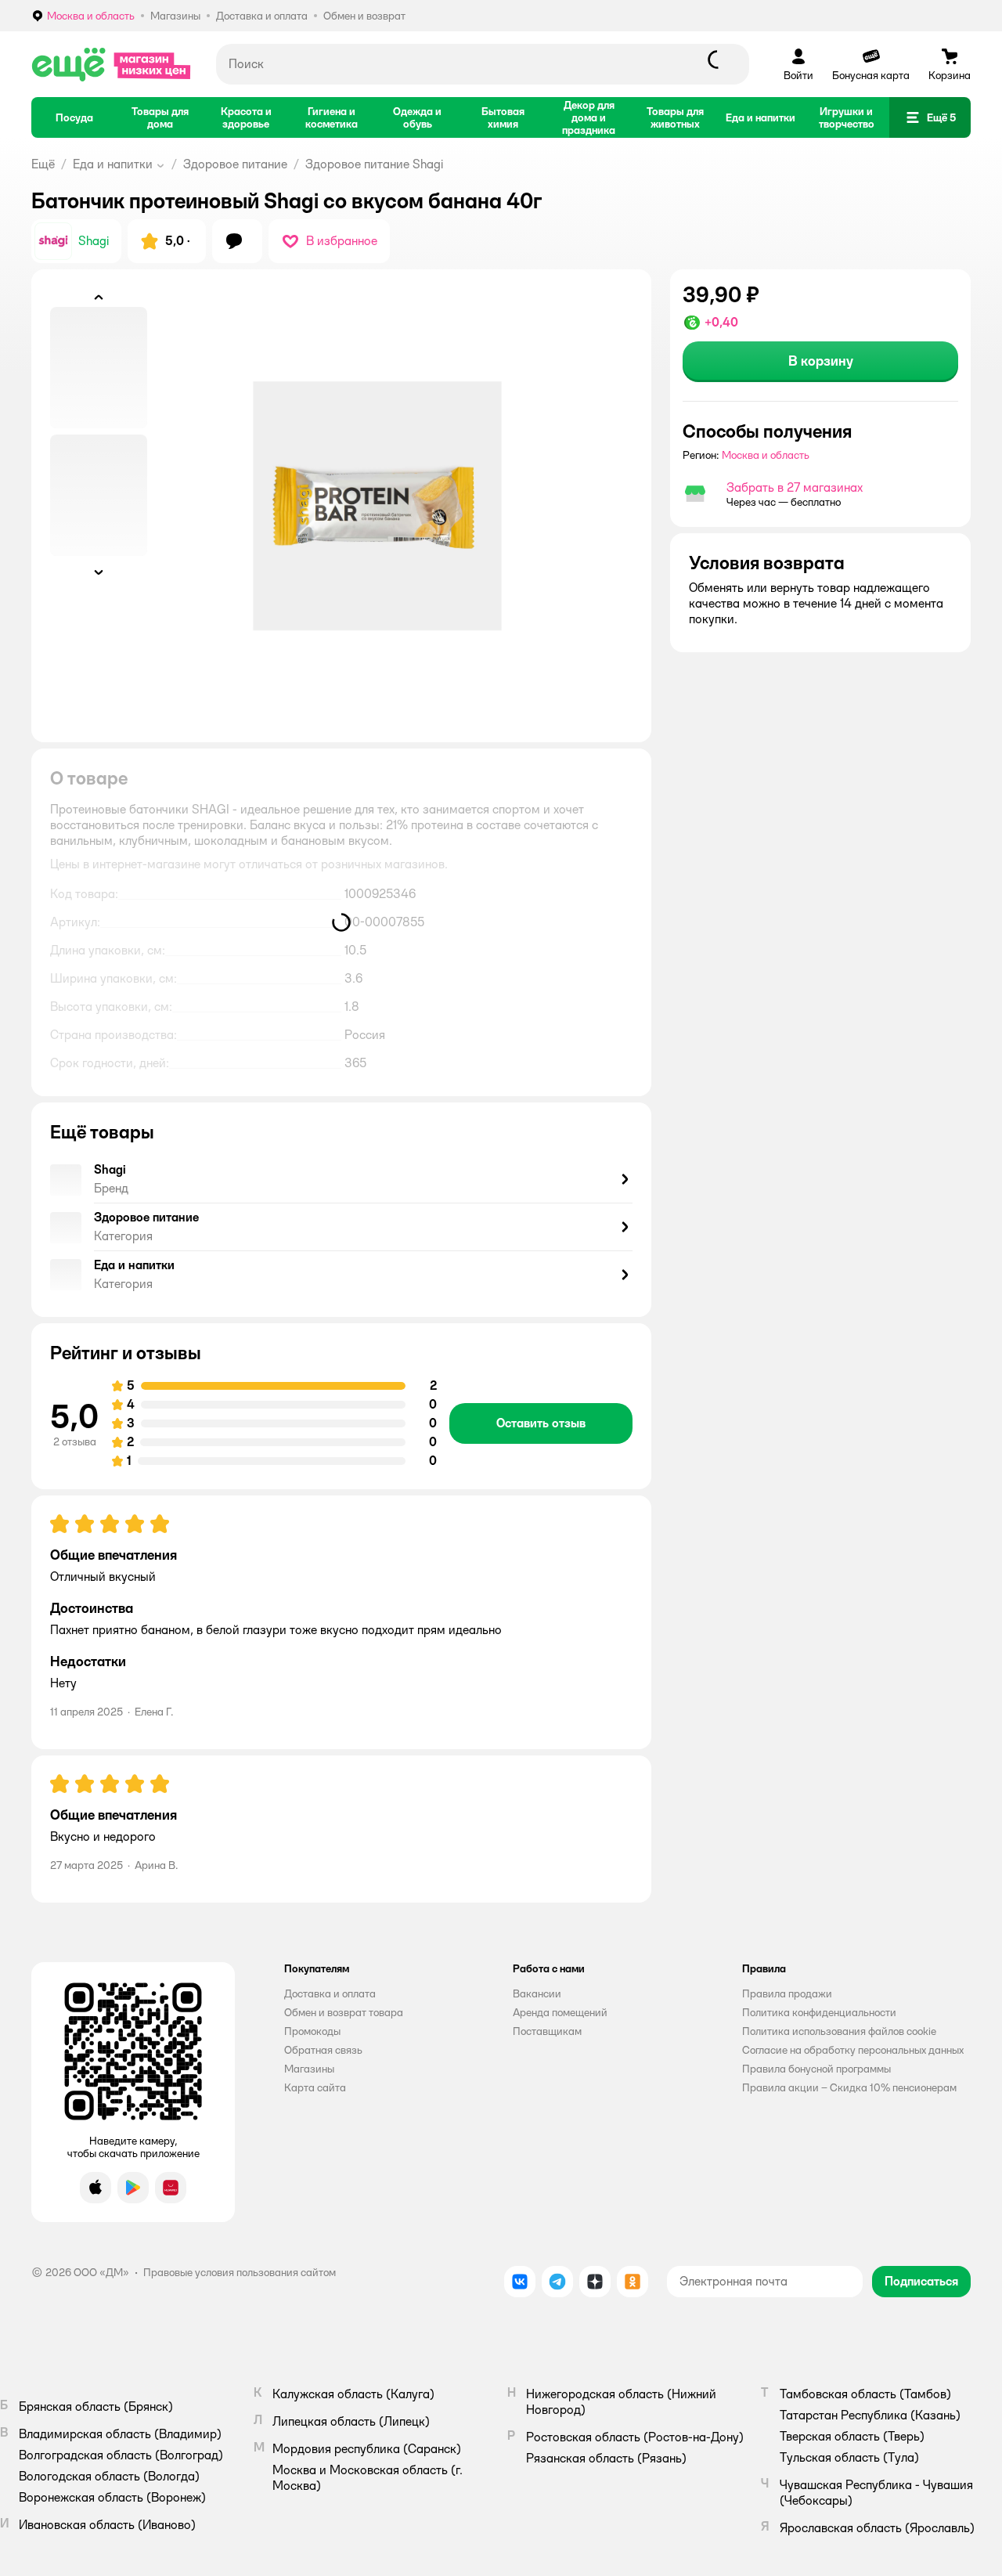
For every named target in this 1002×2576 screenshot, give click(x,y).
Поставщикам (547, 2031)
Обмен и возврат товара (344, 2012)
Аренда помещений (560, 2012)
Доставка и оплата (330, 1993)
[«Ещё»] (111, 64)
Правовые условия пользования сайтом (240, 2272)
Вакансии (537, 1993)
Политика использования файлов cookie (839, 2031)
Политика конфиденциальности (819, 2012)
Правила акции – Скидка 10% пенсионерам (849, 2087)
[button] (930, 117)
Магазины (309, 2069)
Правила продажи (787, 1993)
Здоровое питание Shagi (374, 164)
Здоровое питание (235, 164)
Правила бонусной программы (816, 2069)
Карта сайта (315, 2087)
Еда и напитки (113, 164)
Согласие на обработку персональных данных (853, 2050)
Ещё (43, 164)
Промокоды (312, 2031)
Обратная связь (323, 2050)
